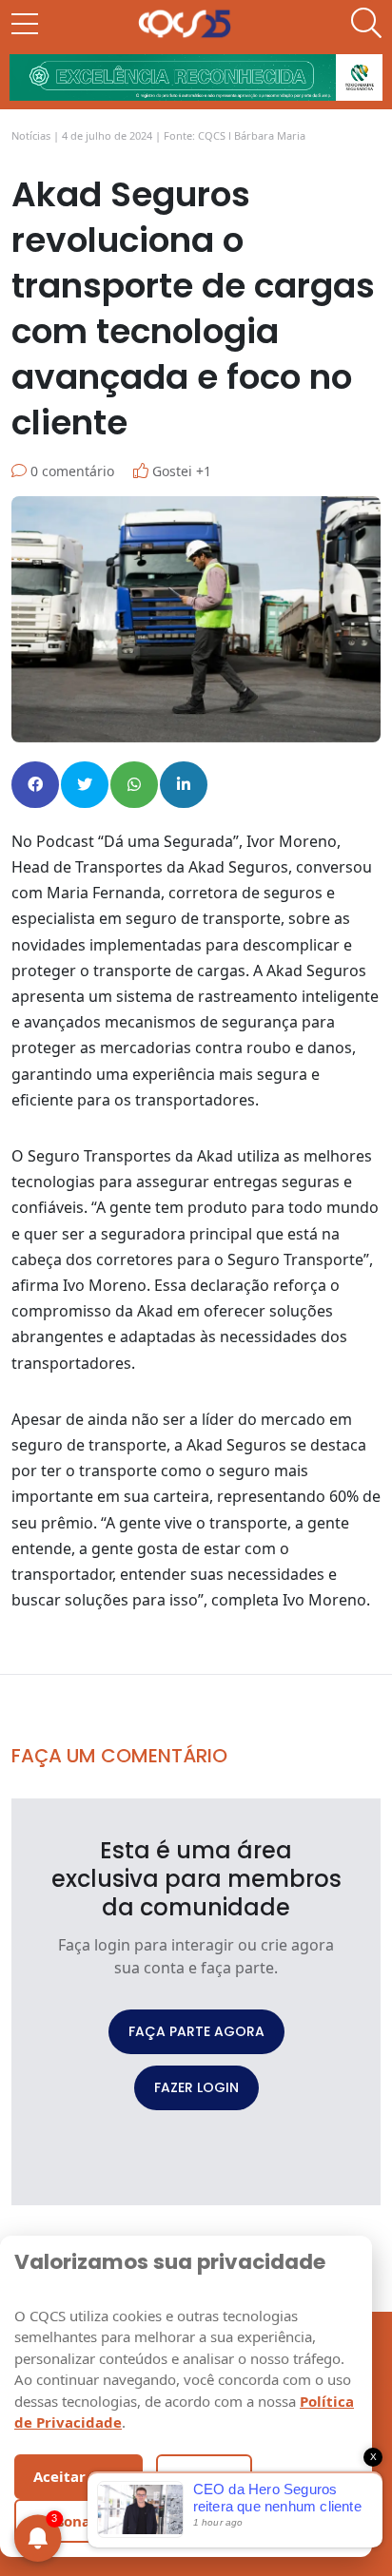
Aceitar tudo (78, 2476)
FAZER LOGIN (196, 2087)
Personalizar (78, 2521)
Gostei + (180, 471)
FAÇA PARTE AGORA (196, 2031)
